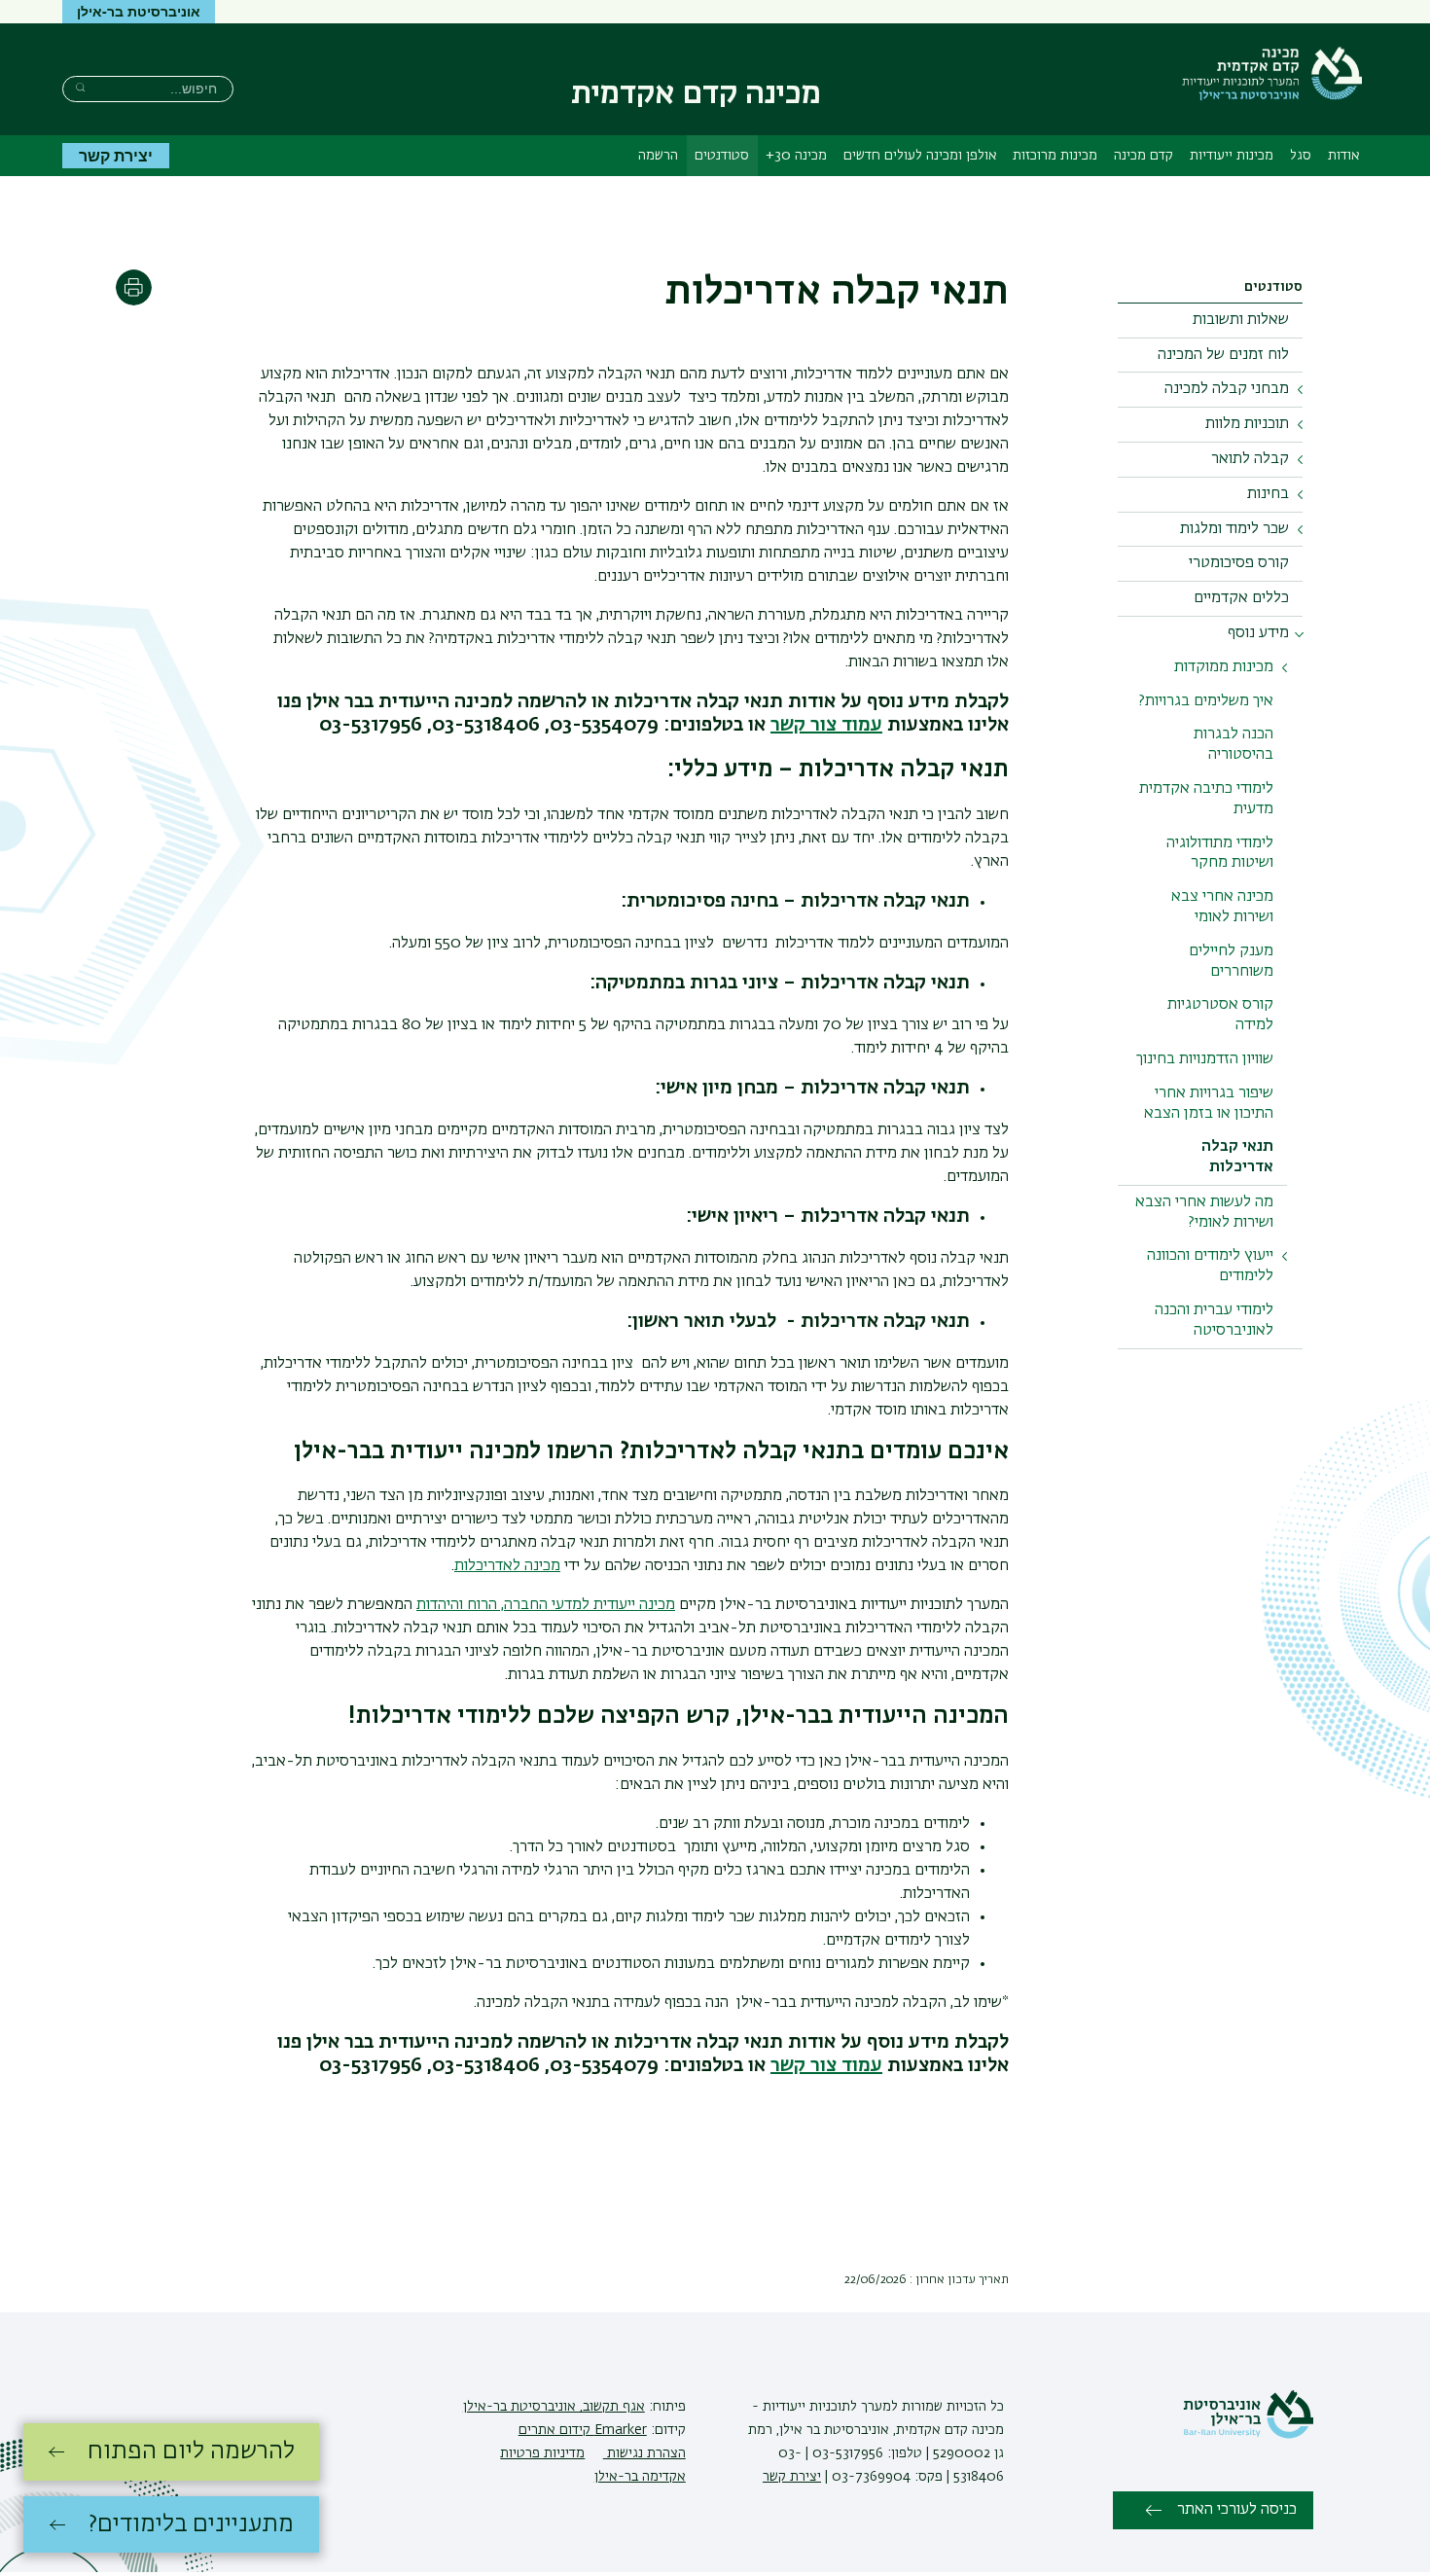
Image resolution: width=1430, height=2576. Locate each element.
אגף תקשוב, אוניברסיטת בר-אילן (554, 2407)
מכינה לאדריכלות (507, 1566)
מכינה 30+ (796, 156)
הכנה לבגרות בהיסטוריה (1233, 745)
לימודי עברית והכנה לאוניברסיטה (1214, 1321)
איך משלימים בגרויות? (1206, 701)
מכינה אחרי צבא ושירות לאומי (1222, 907)
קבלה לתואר (1250, 459)
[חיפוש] (80, 87)
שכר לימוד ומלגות (1234, 529)
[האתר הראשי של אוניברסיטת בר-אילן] (1248, 2435)
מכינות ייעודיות (1232, 156)
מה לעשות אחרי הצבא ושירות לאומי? (1204, 1213)
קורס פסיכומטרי (1239, 563)
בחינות (1268, 494)
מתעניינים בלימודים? (191, 2524)
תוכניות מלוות (1247, 424)
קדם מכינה (1144, 156)
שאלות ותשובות (1241, 320)
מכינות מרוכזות (1055, 156)
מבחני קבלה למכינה (1227, 389)
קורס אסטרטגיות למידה (1220, 1015)
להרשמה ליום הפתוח (191, 2451)
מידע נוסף (1258, 633)
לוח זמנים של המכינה (1223, 355)
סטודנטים (722, 156)
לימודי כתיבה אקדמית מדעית (1206, 799)
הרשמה (658, 156)
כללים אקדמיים (1241, 598)
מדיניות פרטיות (542, 2453)
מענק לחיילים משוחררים (1231, 962)
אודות (1344, 156)
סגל (1301, 156)
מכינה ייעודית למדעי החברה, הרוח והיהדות (546, 1605)
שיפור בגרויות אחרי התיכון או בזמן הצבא (1209, 1104)
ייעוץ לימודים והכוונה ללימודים (1210, 1266)
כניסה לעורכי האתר (1237, 2510)
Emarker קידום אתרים (583, 2430)
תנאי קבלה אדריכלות (1237, 1157)
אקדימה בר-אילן (640, 2477)
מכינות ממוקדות (1224, 667)
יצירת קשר (116, 155)
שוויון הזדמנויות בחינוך (1205, 1059)
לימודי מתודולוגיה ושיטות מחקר (1220, 854)
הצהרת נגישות (644, 2453)
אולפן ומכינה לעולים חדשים (920, 156)
